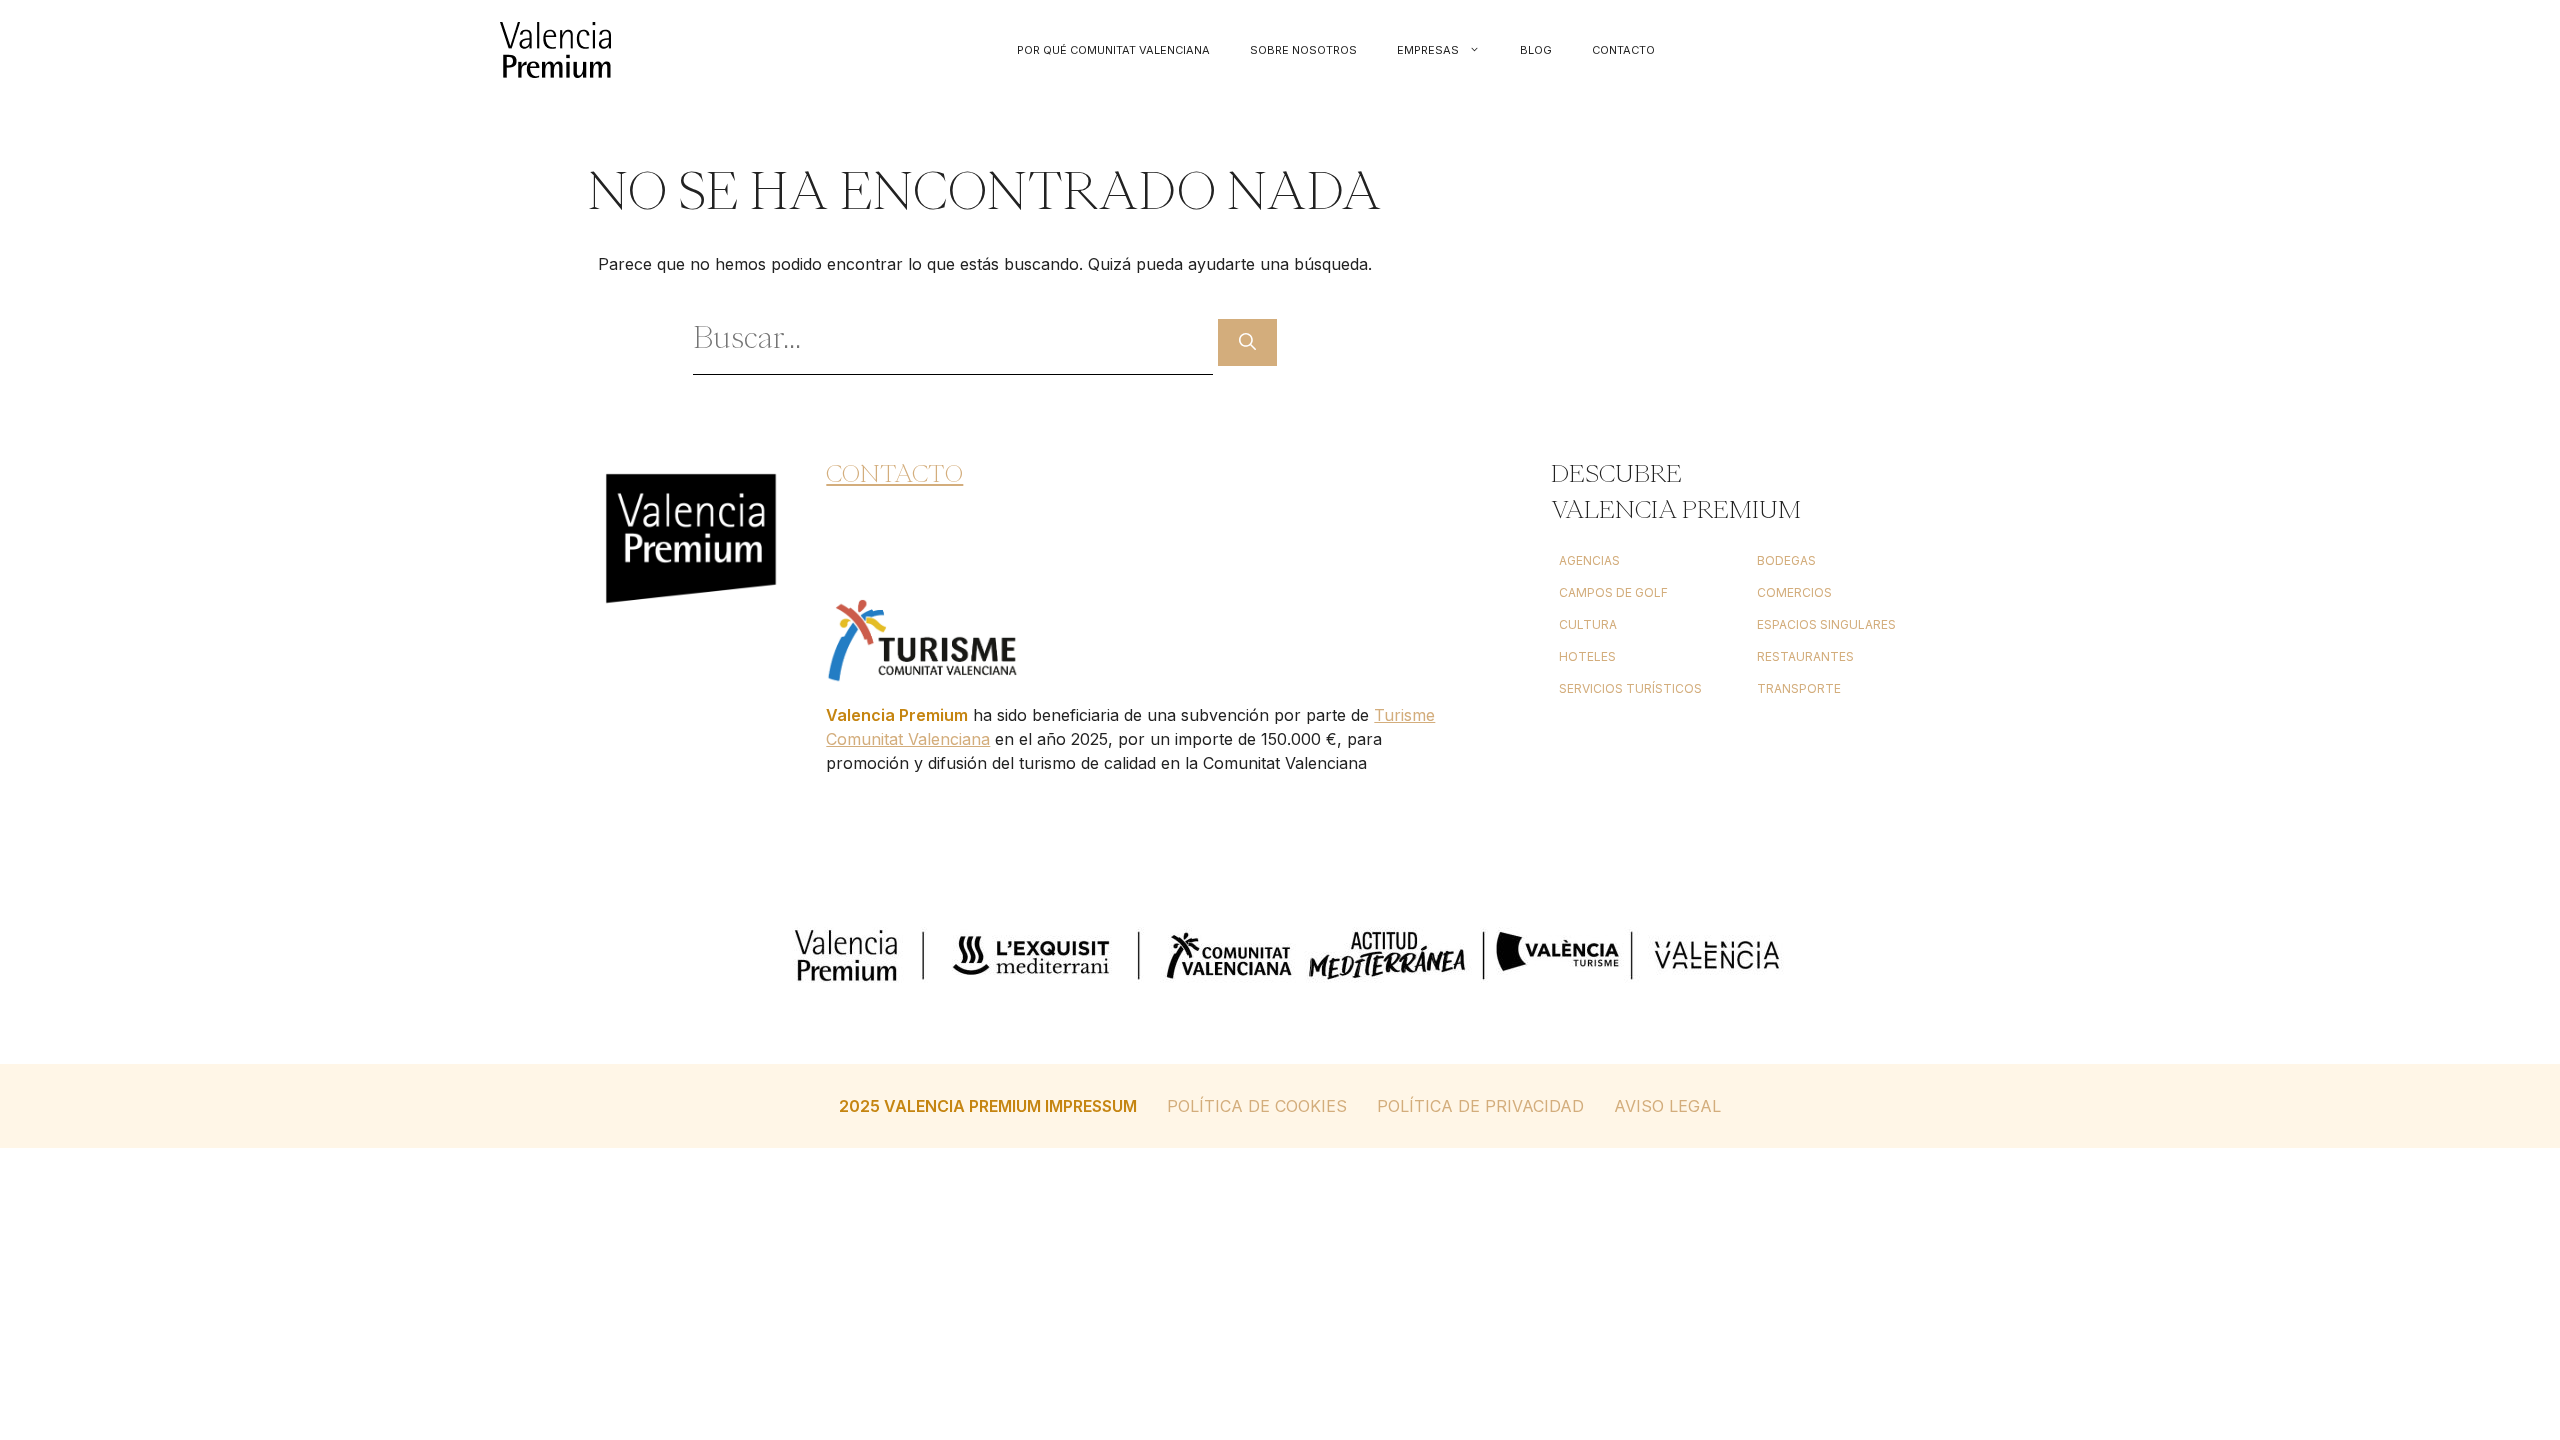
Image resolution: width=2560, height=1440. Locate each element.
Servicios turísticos (1630, 688)
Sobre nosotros (1303, 50)
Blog (1536, 50)
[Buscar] (1247, 343)
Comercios (1794, 592)
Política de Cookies (1257, 1106)
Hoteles (1587, 656)
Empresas (1428, 50)
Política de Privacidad (1480, 1106)
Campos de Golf (1613, 592)
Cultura (1588, 624)
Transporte (1799, 688)
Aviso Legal (1667, 1106)
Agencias (1589, 560)
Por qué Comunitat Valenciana (1113, 50)
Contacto (1623, 50)
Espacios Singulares (1826, 624)
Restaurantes (1805, 656)
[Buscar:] (955, 342)
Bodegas (1786, 560)
